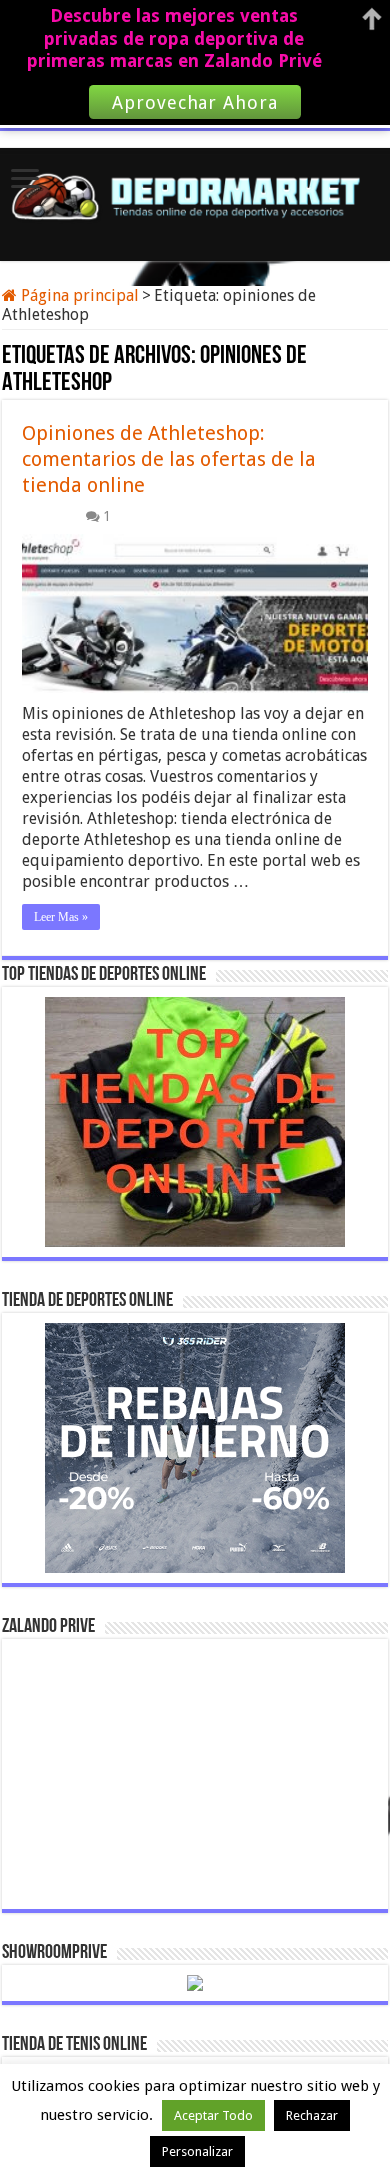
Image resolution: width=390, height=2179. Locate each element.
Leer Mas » (61, 917)
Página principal (78, 295)
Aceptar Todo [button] (213, 2115)
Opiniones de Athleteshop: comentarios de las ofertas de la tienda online (169, 459)
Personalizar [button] (197, 2151)
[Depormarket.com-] (195, 192)
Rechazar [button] (312, 2115)
